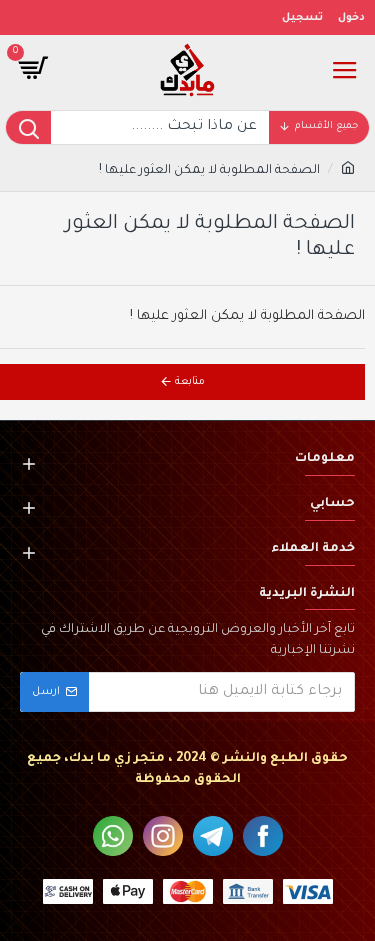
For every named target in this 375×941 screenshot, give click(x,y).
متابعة (190, 382)
